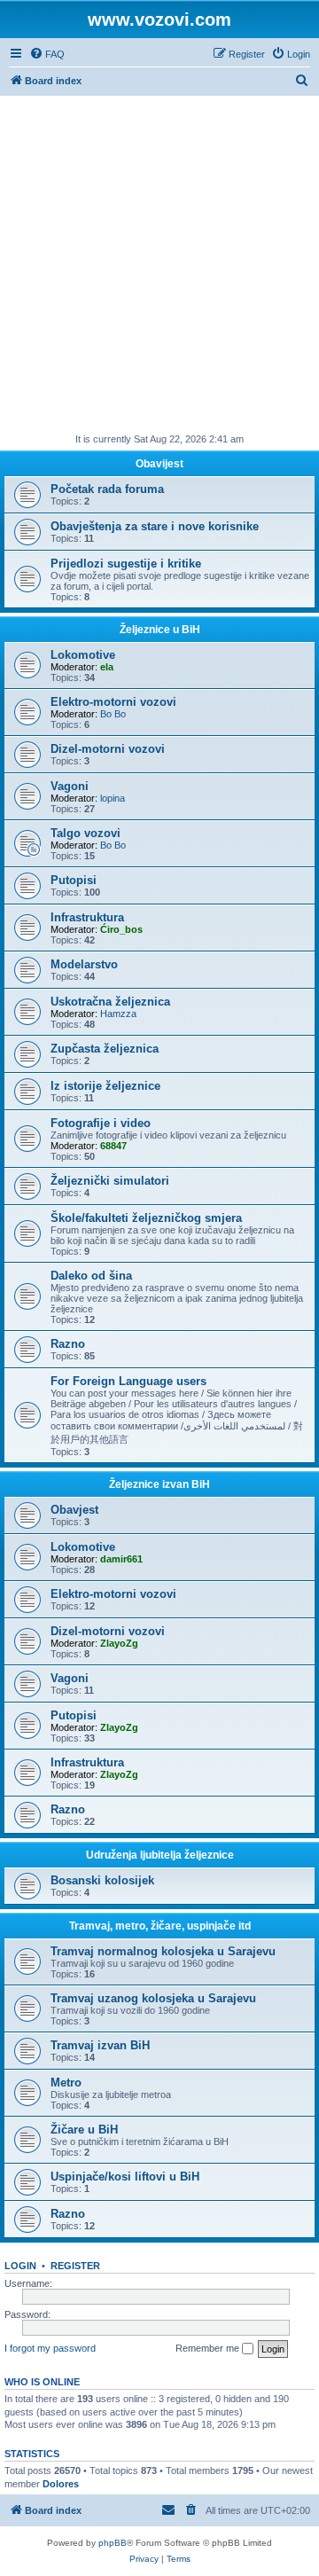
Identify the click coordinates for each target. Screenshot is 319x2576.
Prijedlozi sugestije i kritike (126, 564)
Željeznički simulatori (110, 1181)
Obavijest (159, 464)
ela (107, 667)
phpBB (113, 2543)
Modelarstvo (84, 964)
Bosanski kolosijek (102, 1880)
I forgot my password (50, 2348)
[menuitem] (47, 54)
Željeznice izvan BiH (159, 1484)
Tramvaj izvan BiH (100, 2045)
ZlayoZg (119, 1643)
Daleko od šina (91, 1276)
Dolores (61, 2484)
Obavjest (74, 1510)
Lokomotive (83, 655)
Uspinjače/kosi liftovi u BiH (125, 2177)
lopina (113, 798)
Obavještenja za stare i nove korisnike (155, 526)
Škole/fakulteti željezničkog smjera (146, 1218)
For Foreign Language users (128, 1381)
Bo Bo (113, 714)
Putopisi (74, 880)
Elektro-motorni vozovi (113, 702)
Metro (66, 2083)
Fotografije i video (101, 1123)
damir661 (121, 1559)
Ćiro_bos (121, 929)
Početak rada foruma (107, 489)
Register (75, 2266)
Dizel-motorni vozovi (108, 749)
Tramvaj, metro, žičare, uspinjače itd (160, 1926)
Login (20, 2266)
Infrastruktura (87, 917)
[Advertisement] (159, 264)
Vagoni (70, 786)
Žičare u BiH (84, 2130)
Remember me (209, 2348)
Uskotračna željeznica (110, 1002)
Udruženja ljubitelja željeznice (160, 1855)
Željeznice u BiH (160, 630)
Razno (68, 1344)
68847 (113, 1146)
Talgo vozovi (86, 833)
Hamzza (118, 1014)
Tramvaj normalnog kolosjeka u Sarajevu (163, 1951)
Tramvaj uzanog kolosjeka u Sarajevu (153, 1998)
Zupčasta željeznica (105, 1049)
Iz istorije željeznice (105, 1086)
